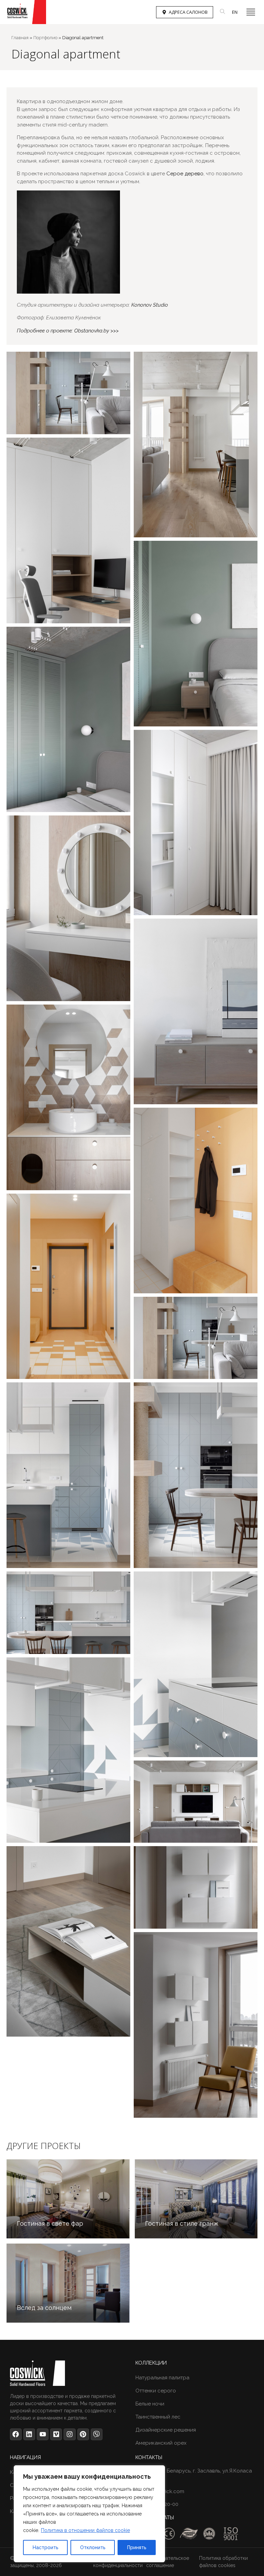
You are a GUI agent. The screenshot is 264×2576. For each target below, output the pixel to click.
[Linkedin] (29, 2434)
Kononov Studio (150, 305)
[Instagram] (69, 2434)
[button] (251, 12)
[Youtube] (43, 2434)
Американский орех (161, 2443)
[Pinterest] (83, 2434)
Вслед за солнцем (44, 2308)
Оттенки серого (156, 2391)
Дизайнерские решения (166, 2430)
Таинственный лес (158, 2417)
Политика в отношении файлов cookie (85, 2530)
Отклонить (93, 2547)
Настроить (46, 2547)
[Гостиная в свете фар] (68, 2199)
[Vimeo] (56, 2434)
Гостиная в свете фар (50, 2223)
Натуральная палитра (162, 2378)
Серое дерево (185, 174)
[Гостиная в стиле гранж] (196, 2199)
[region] (89, 2514)
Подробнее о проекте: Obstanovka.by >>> (68, 331)
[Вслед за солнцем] (68, 2283)
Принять (137, 2547)
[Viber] (97, 2434)
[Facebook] (16, 2434)
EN (235, 12)
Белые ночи (150, 2404)
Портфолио (45, 38)
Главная (20, 38)
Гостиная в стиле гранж (182, 2223)
